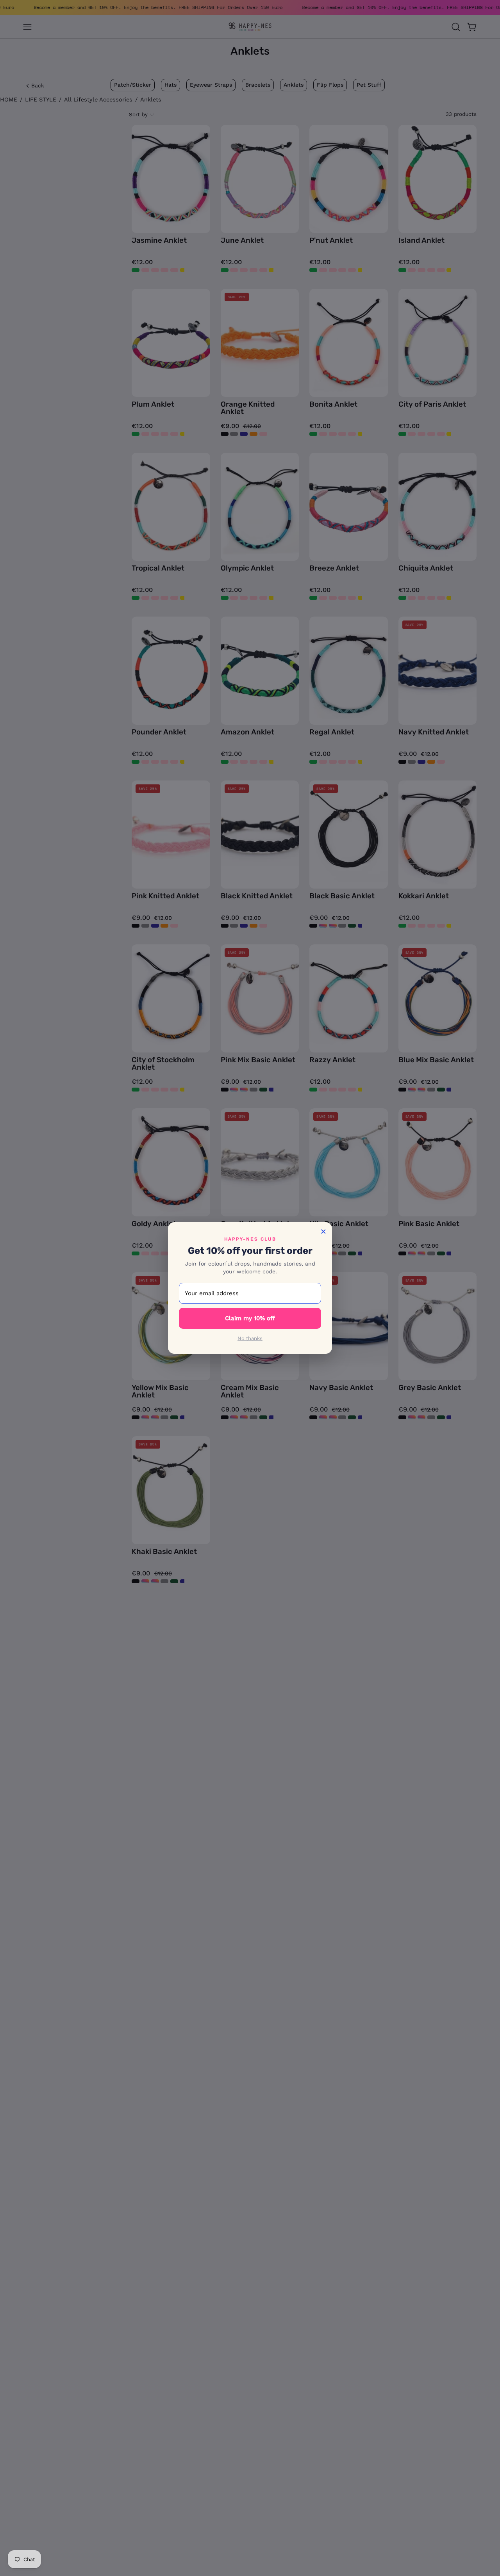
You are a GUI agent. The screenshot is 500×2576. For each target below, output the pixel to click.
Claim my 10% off (250, 1318)
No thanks (250, 1338)
